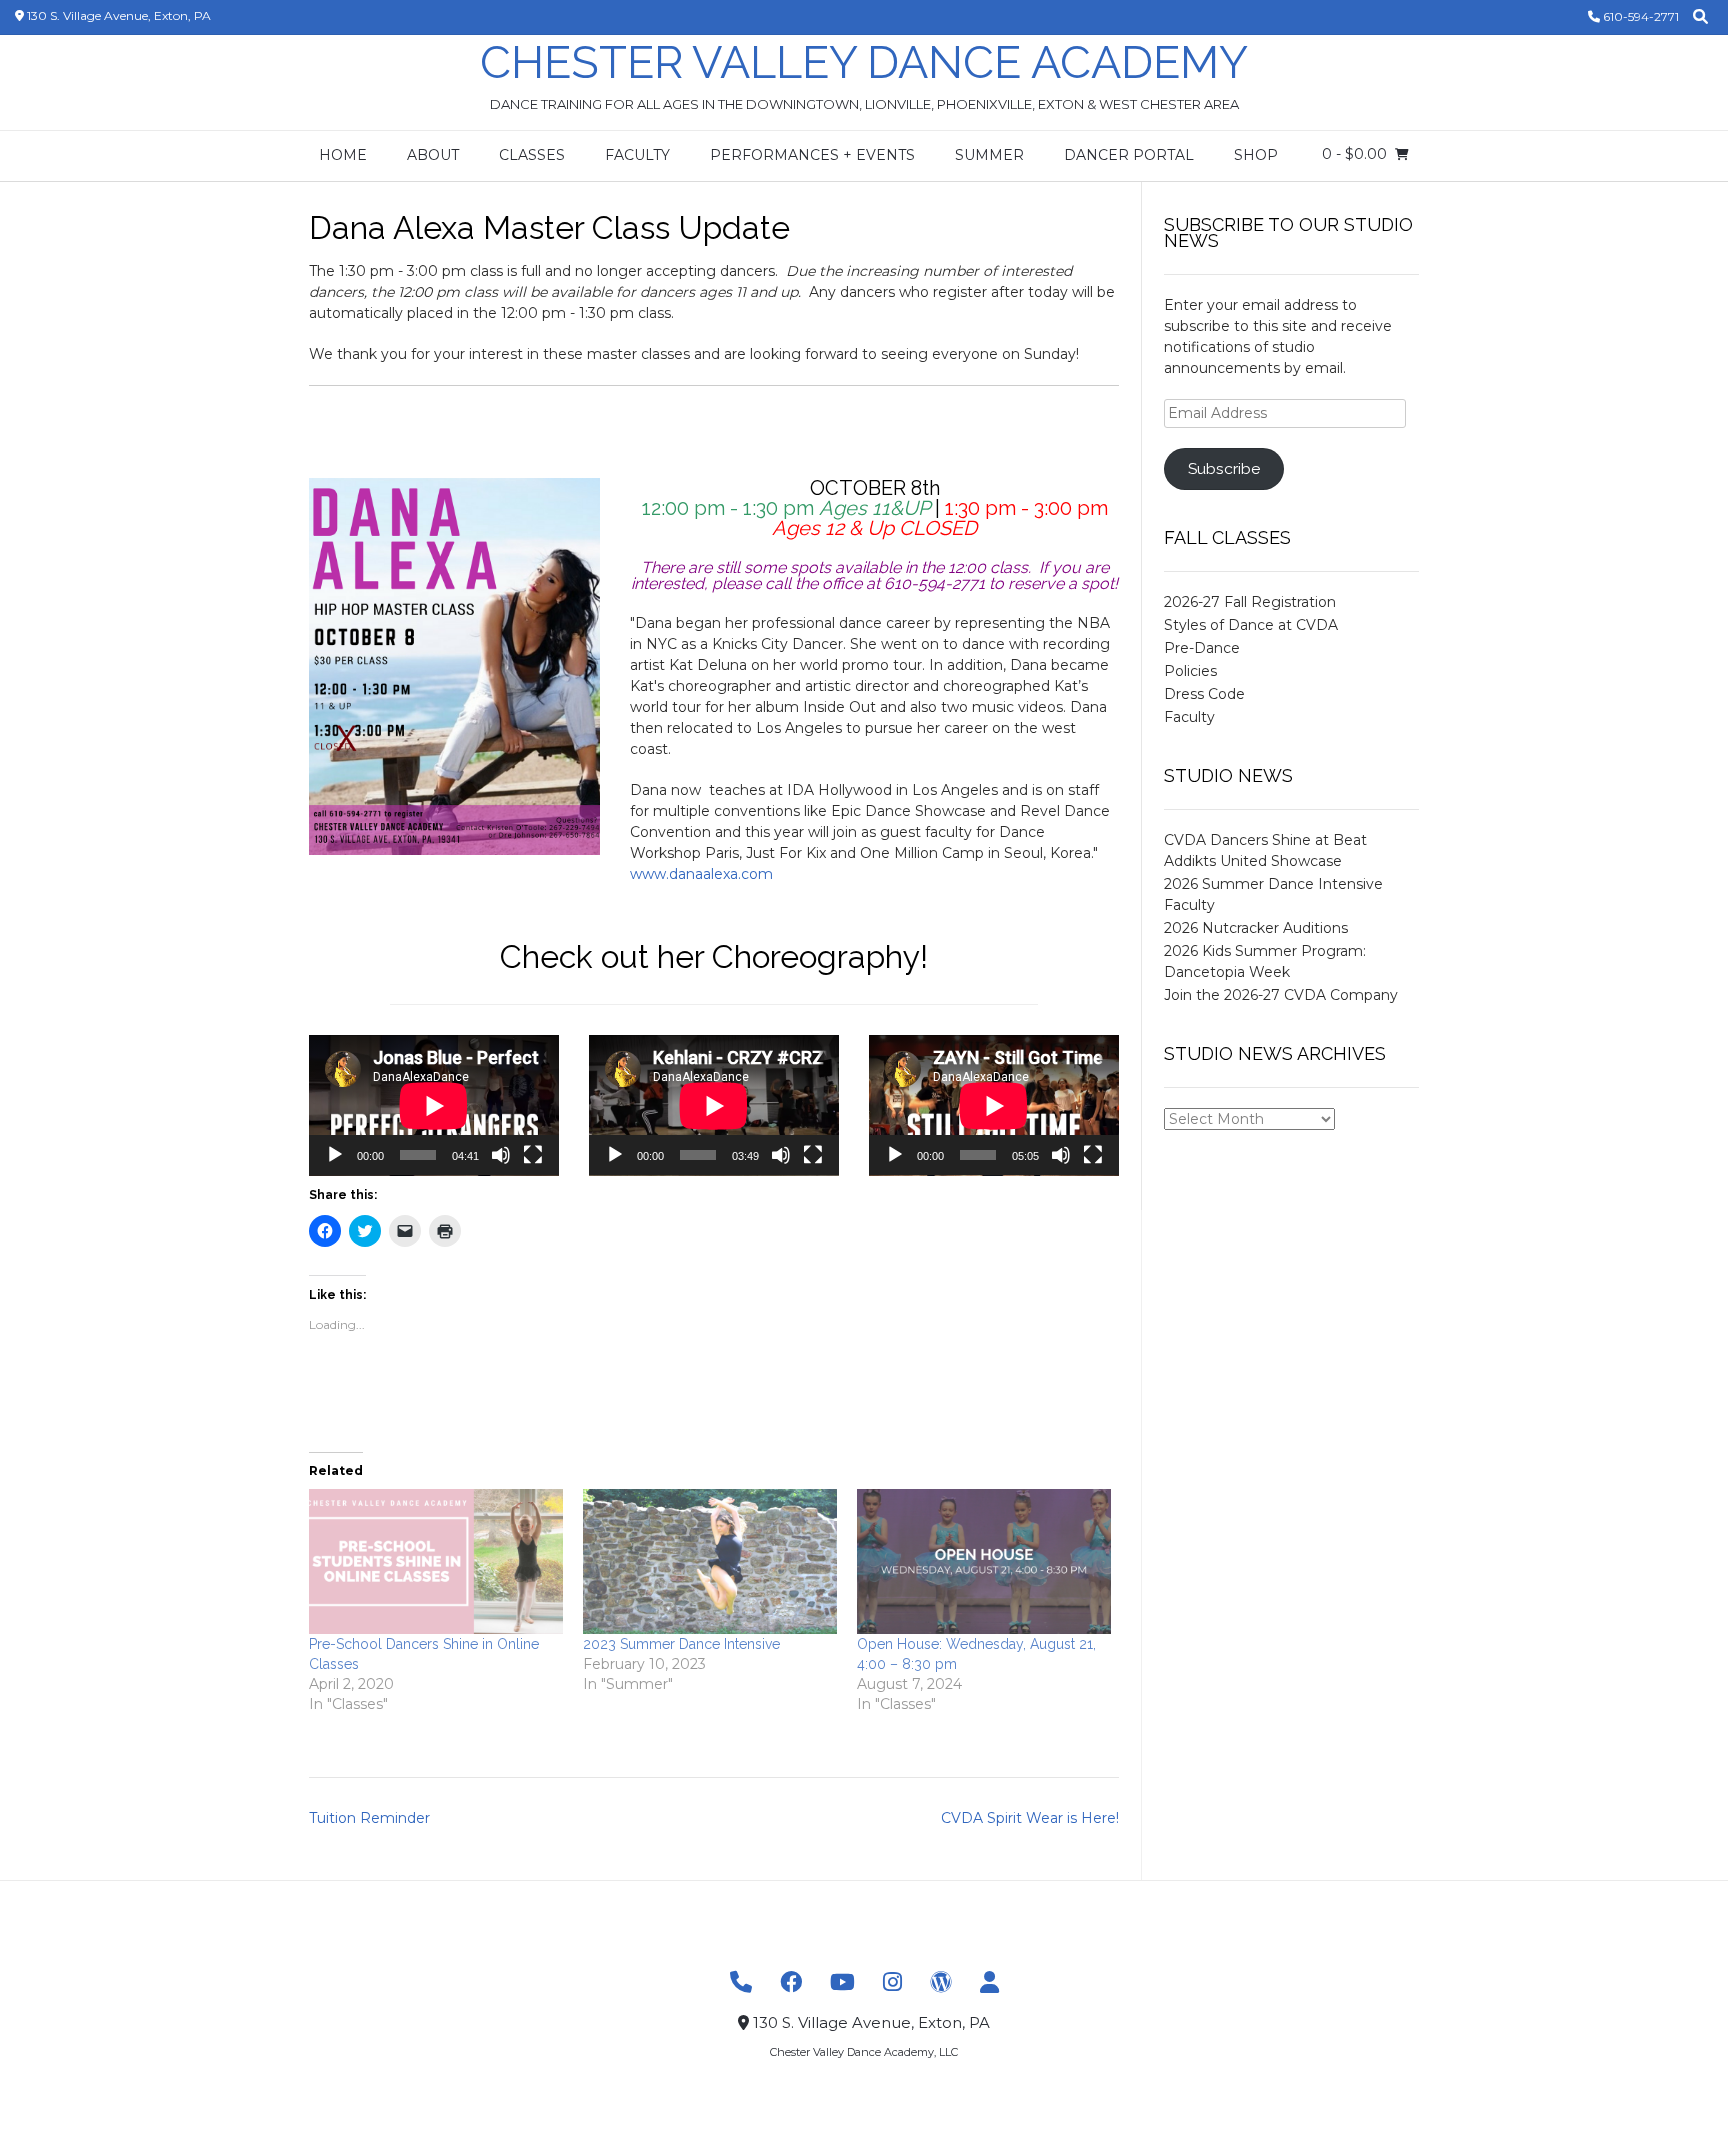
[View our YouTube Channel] (842, 1982)
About (433, 155)
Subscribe (1224, 468)
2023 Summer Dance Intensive (681, 1644)
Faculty (637, 155)
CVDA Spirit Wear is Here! (1030, 1818)
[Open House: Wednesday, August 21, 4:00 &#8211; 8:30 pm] (984, 1561)
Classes (532, 155)
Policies (1190, 671)
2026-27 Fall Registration (1250, 602)
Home (343, 155)
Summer (989, 155)
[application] (434, 1105)
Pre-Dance (1202, 648)
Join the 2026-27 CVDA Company (1281, 995)
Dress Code (1204, 694)
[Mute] (501, 1155)
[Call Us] (741, 1982)
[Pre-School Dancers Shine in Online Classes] (436, 1561)
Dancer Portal (1129, 155)
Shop (1256, 155)
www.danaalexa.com (703, 874)
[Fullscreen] (533, 1155)
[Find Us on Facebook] (791, 1982)
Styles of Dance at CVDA (1251, 625)
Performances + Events (812, 155)
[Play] (335, 1155)
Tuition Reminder (369, 1818)
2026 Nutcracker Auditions (1256, 928)
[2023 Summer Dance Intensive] (710, 1561)
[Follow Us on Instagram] (892, 1982)
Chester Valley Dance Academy (864, 62)
